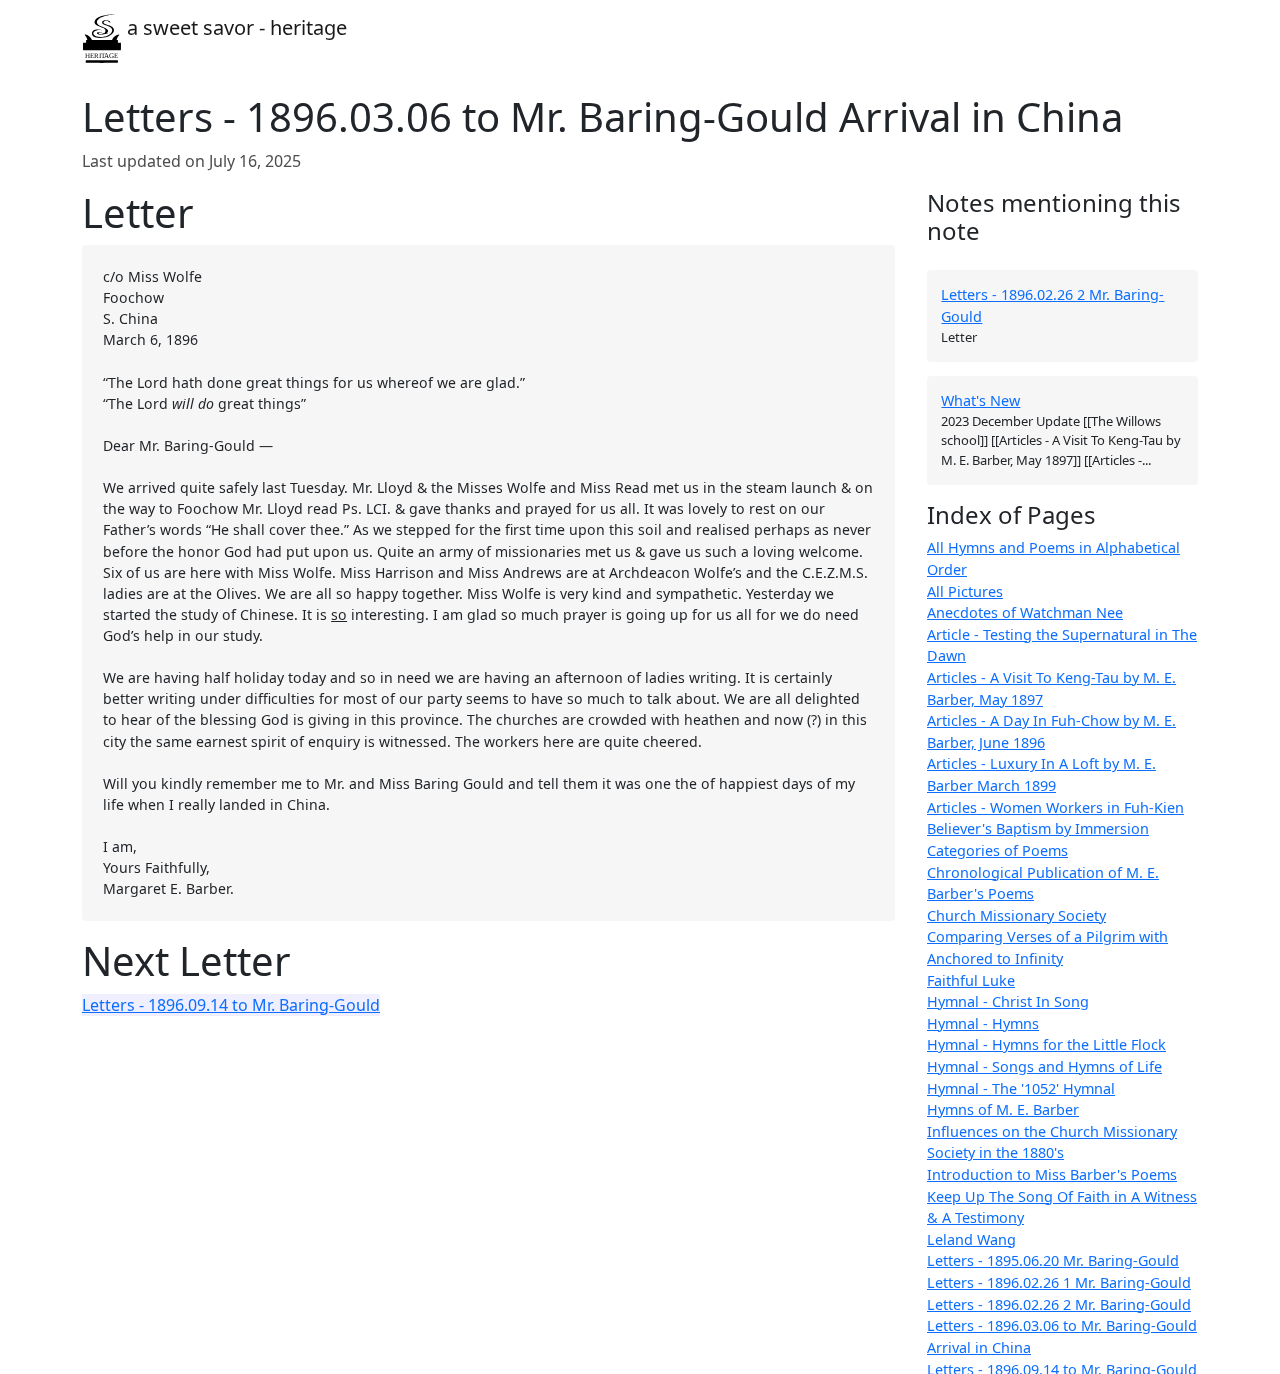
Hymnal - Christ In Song (1008, 1002)
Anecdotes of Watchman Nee (1025, 613)
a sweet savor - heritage (234, 27)
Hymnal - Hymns (983, 1023)
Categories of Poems (997, 850)
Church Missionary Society (1016, 915)
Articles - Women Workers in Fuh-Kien (1055, 807)
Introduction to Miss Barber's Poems (1052, 1175)
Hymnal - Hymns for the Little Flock (1046, 1045)
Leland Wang (971, 1239)
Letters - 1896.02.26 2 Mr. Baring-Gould (1059, 1304)
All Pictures (965, 591)
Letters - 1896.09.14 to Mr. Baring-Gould (231, 1005)
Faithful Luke (971, 980)
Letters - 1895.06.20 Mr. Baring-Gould (1053, 1261)
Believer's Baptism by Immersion (1038, 829)
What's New (980, 401)
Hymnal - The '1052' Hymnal (1021, 1088)
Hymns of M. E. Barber (1003, 1110)
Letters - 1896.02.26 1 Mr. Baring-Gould (1059, 1283)
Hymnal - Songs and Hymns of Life (1044, 1066)
